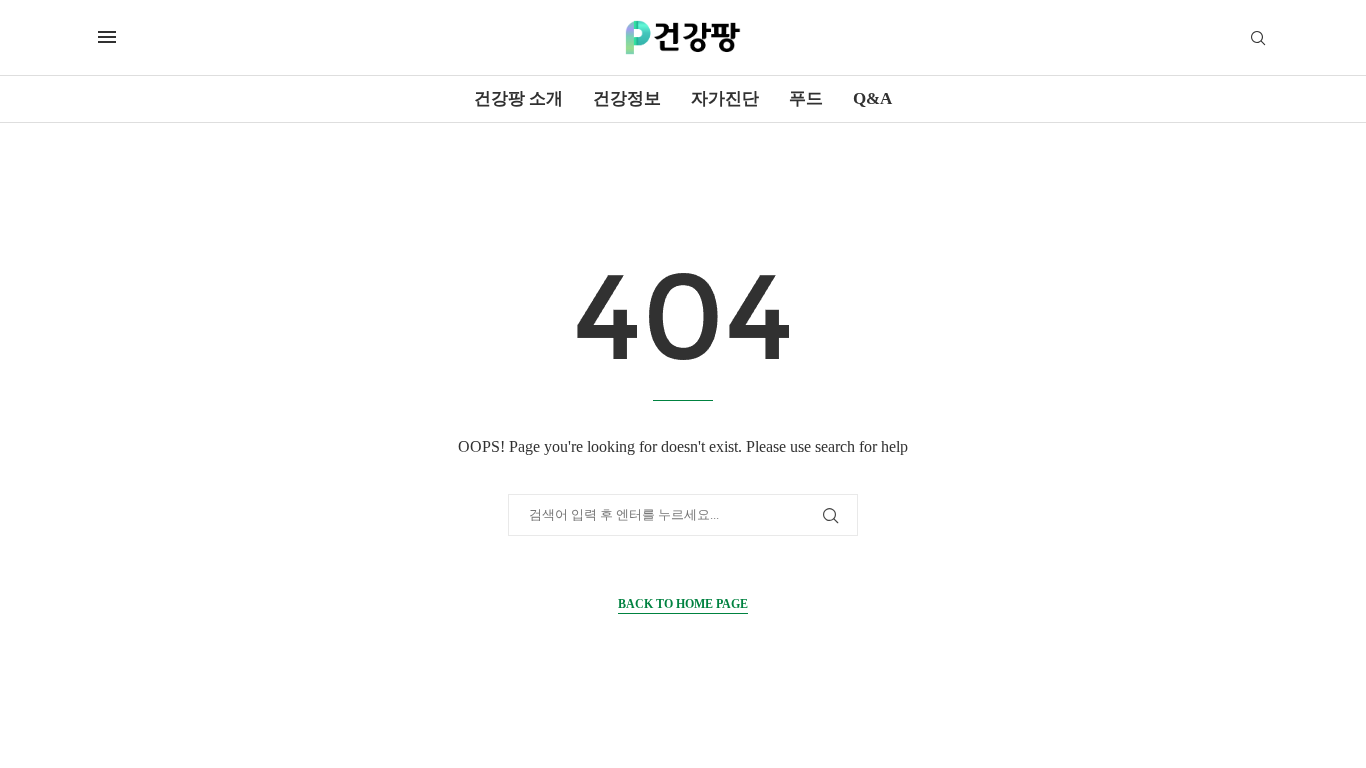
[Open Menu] (107, 37)
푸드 (806, 98)
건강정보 (627, 98)
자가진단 (725, 98)
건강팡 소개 (518, 98)
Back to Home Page (683, 604)
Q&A (872, 98)
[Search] (1258, 39)
